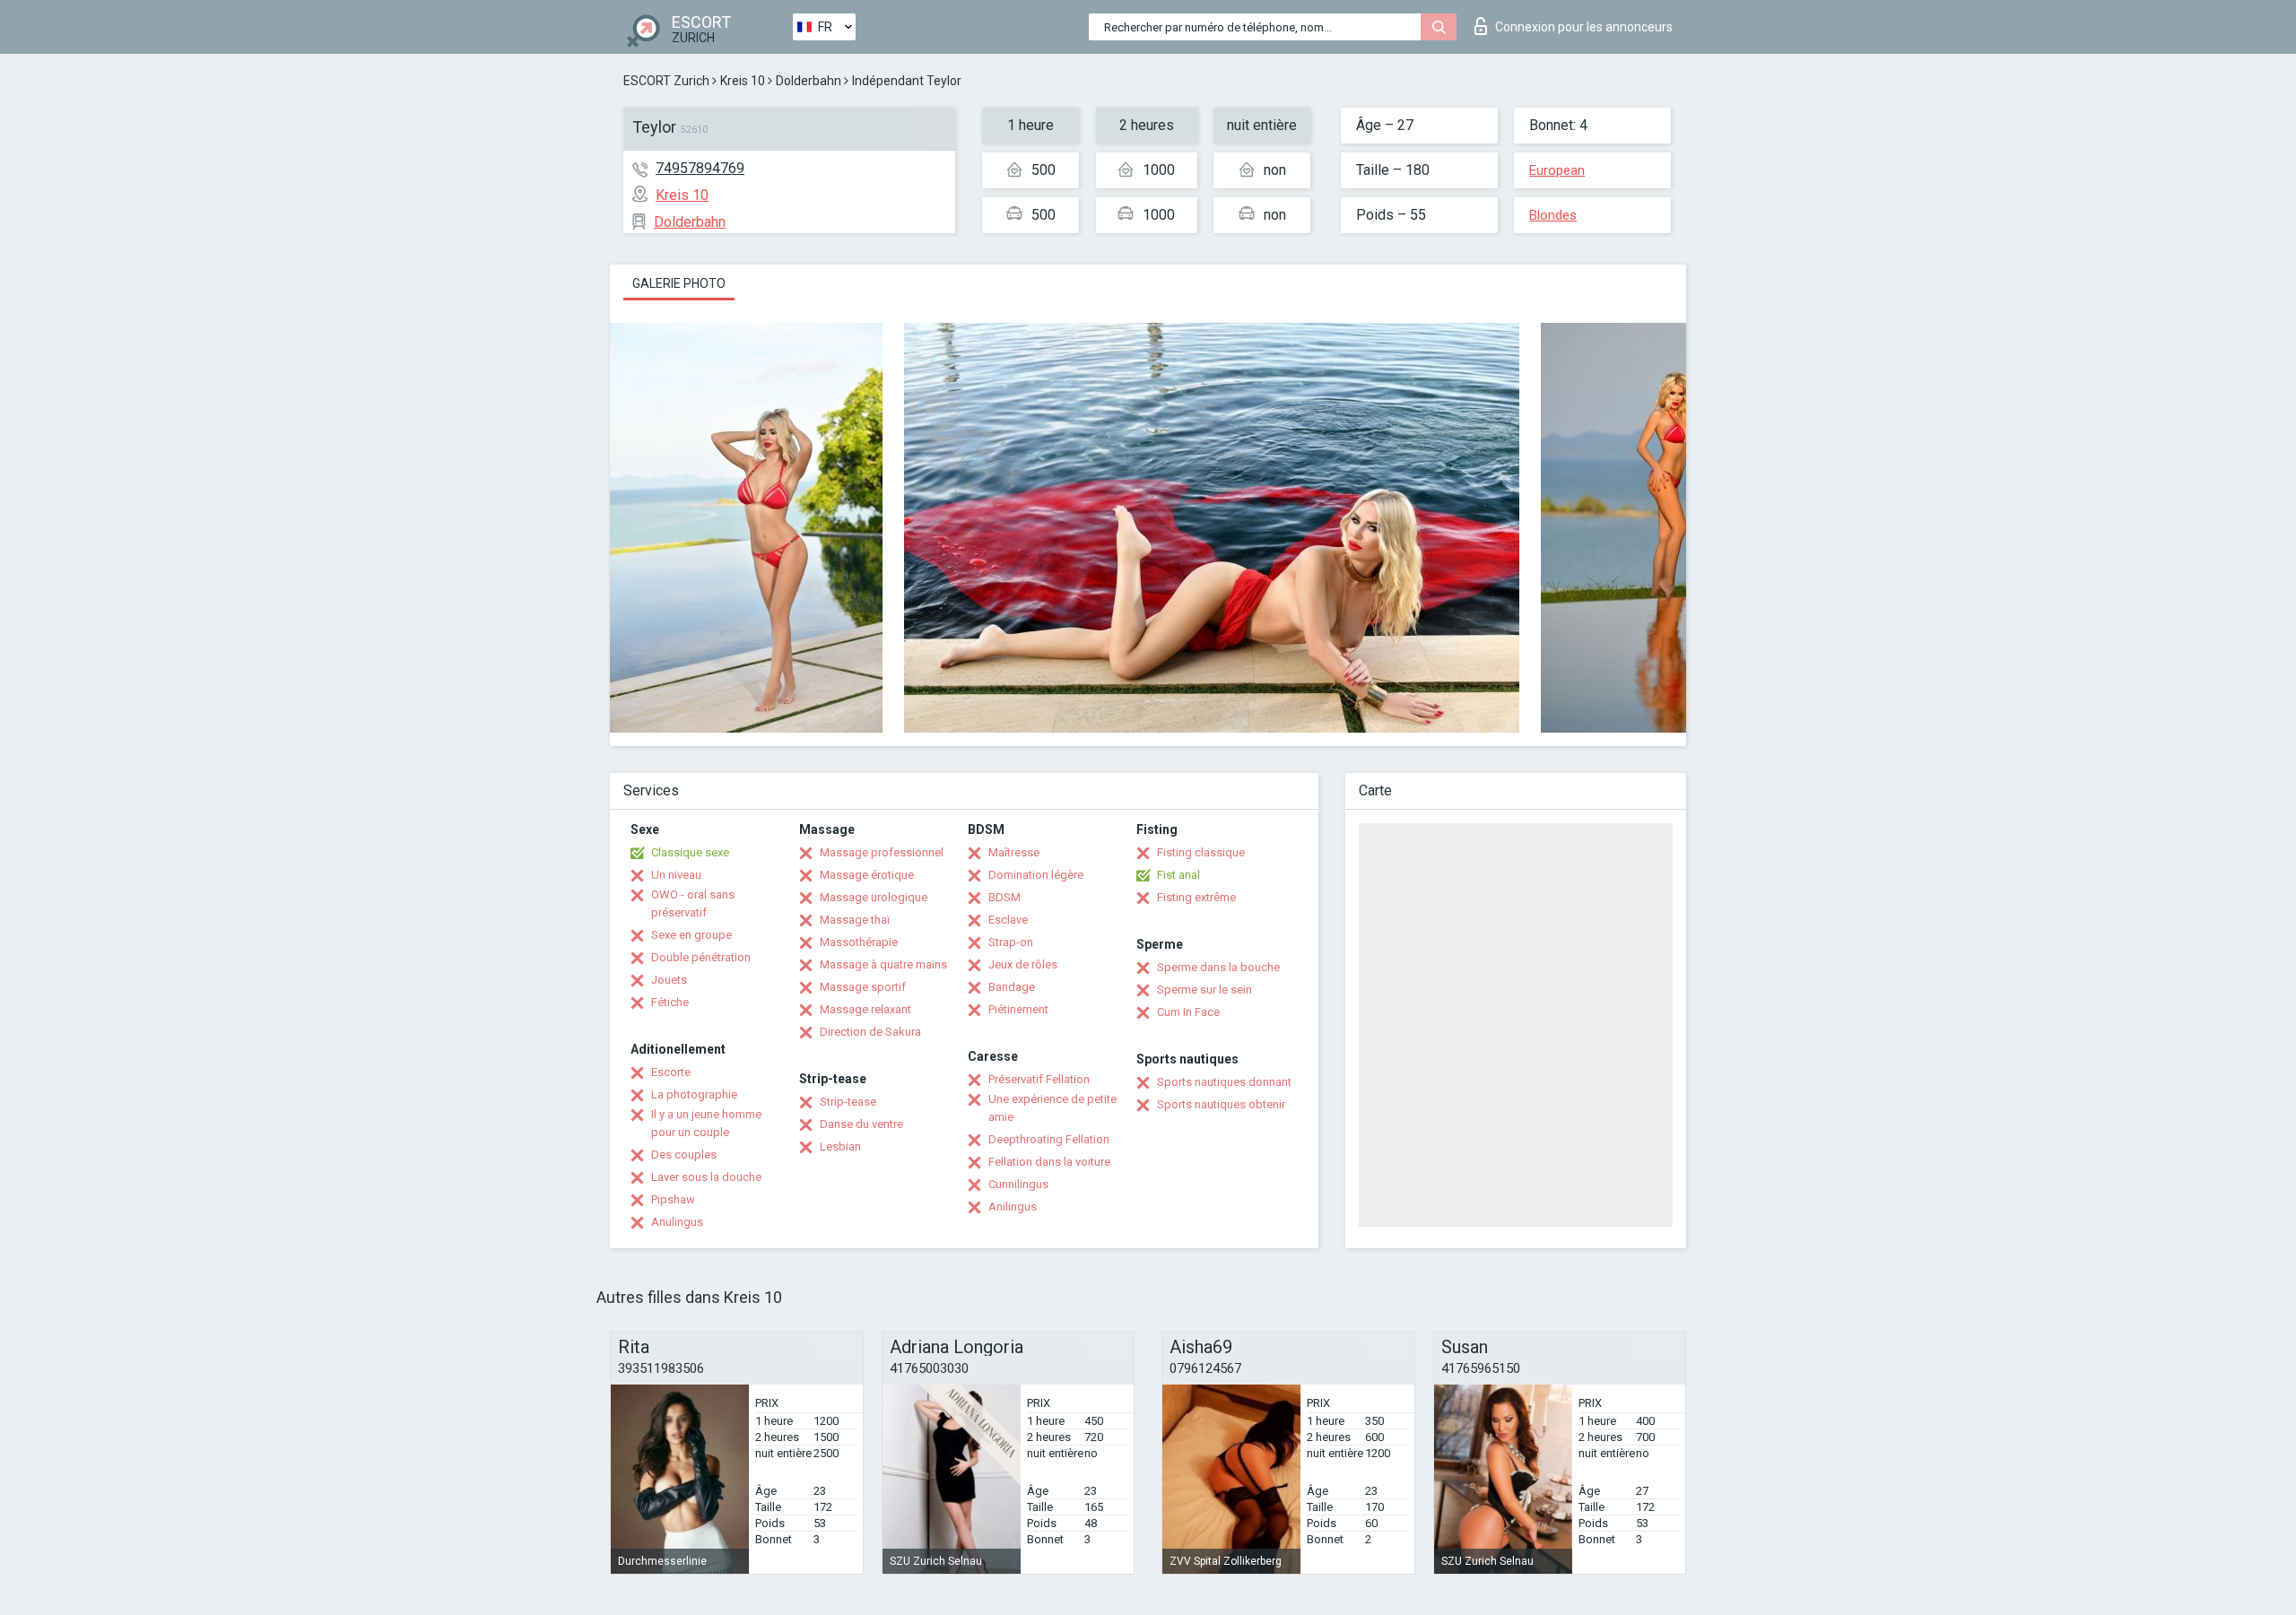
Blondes (1553, 215)
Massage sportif (863, 987)
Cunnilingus (1018, 1184)
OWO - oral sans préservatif (693, 903)
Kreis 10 (743, 81)
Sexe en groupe (691, 935)
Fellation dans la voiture (1049, 1162)
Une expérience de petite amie (1052, 1108)
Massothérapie (859, 942)
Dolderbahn (809, 81)
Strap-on (1011, 942)
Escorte (671, 1072)
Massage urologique (874, 897)
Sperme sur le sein (1205, 990)
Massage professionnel (882, 852)
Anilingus (1013, 1207)
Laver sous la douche (706, 1177)
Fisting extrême (1196, 897)
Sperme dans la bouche (1218, 967)
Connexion (1584, 27)
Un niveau (676, 875)
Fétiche (670, 1002)
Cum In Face (1188, 1012)
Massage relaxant (865, 1009)
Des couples (684, 1155)
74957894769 (700, 168)
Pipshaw (673, 1199)
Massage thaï (855, 920)
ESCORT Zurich (666, 81)
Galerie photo (679, 283)
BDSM (1004, 897)
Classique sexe (690, 852)
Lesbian (840, 1146)
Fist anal (1178, 875)
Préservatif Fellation (1039, 1079)
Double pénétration (701, 957)
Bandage (1012, 987)
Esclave (1008, 920)
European (1557, 170)
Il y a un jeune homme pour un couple (706, 1123)
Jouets (669, 980)
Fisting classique (1201, 852)
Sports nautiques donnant (1224, 1082)
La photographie (694, 1094)
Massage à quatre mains (883, 964)
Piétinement (1018, 1009)
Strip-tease (848, 1102)
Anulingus (677, 1222)
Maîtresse (1014, 852)
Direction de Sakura (870, 1032)
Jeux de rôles (1023, 964)
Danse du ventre (861, 1124)
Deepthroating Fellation (1049, 1139)
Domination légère (1036, 875)
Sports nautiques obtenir (1221, 1104)
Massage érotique (867, 875)
